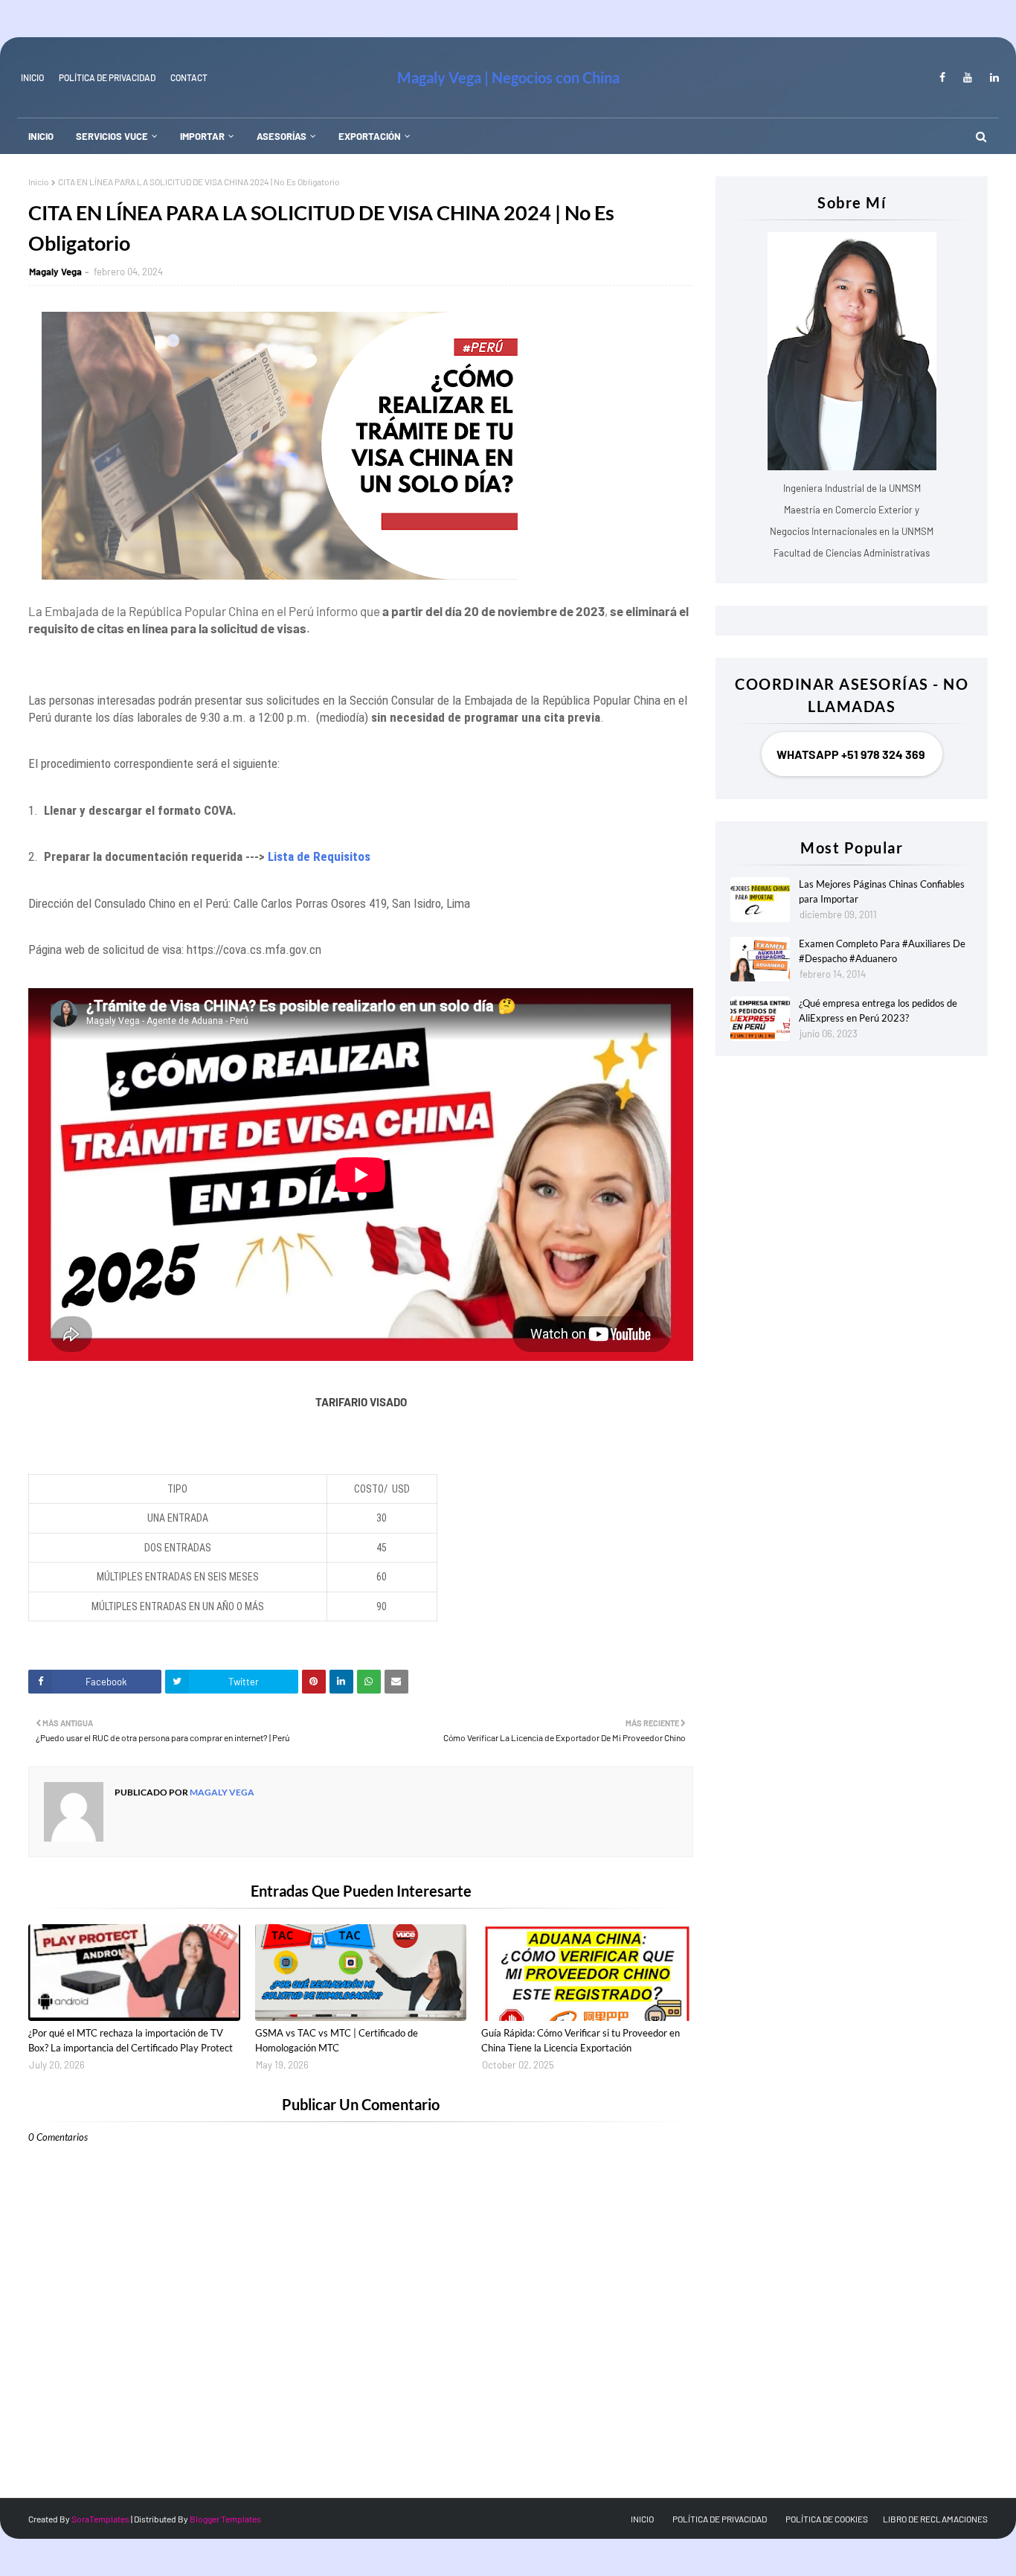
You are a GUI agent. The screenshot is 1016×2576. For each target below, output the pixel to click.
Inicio (39, 182)
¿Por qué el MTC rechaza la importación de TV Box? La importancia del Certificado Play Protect (131, 2040)
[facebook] (942, 77)
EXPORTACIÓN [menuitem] (370, 136)
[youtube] (968, 77)
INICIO (32, 77)
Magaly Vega (55, 272)
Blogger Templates (225, 2519)
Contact (189, 77)
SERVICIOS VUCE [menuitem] (112, 136)
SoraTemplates (100, 2519)
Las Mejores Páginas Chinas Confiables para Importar (882, 891)
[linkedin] (992, 77)
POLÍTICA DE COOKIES (827, 2519)
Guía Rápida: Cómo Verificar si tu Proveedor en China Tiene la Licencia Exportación (581, 2040)
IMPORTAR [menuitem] (202, 136)
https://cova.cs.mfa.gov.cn (254, 949)
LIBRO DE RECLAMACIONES (935, 2519)
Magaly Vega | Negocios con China (508, 77)
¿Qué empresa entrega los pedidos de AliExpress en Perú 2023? (878, 1010)
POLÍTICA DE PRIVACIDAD (720, 2519)
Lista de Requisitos (319, 856)
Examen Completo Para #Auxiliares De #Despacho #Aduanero (882, 951)
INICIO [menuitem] (41, 136)
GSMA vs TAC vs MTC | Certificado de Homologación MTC (337, 2040)
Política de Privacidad (107, 77)
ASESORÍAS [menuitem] (282, 136)
